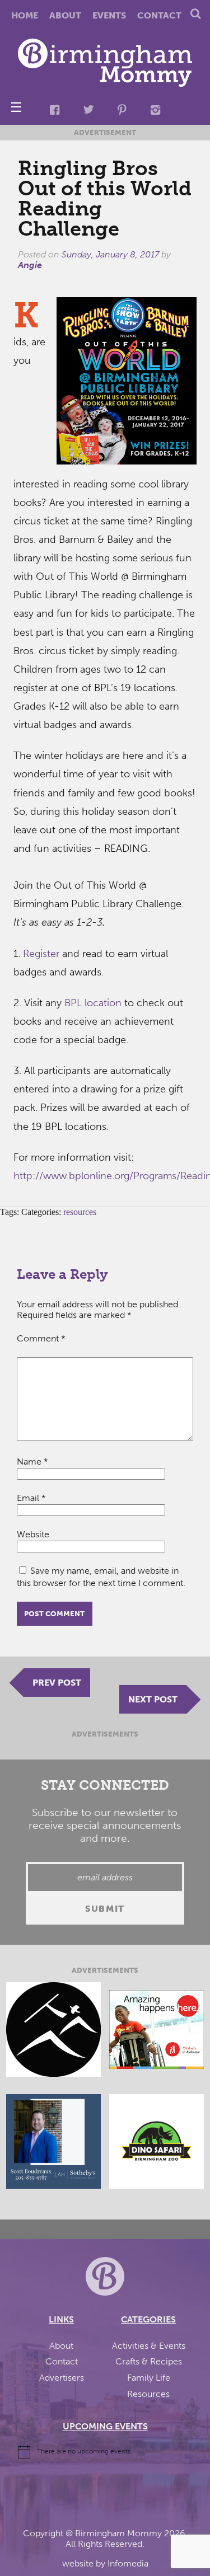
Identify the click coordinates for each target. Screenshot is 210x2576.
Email (31, 1498)
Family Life (149, 2378)
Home (25, 15)
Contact (159, 15)
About (65, 15)
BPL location (93, 1003)
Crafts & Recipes (149, 2361)
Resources (148, 2394)
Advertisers (62, 2378)
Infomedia (128, 2563)
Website (33, 1534)
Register (41, 954)
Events (109, 15)
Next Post (153, 1699)
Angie (30, 265)
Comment (41, 1338)
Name (32, 1461)
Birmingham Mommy (118, 2533)
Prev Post (57, 1683)
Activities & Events (149, 2346)
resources (80, 1212)
